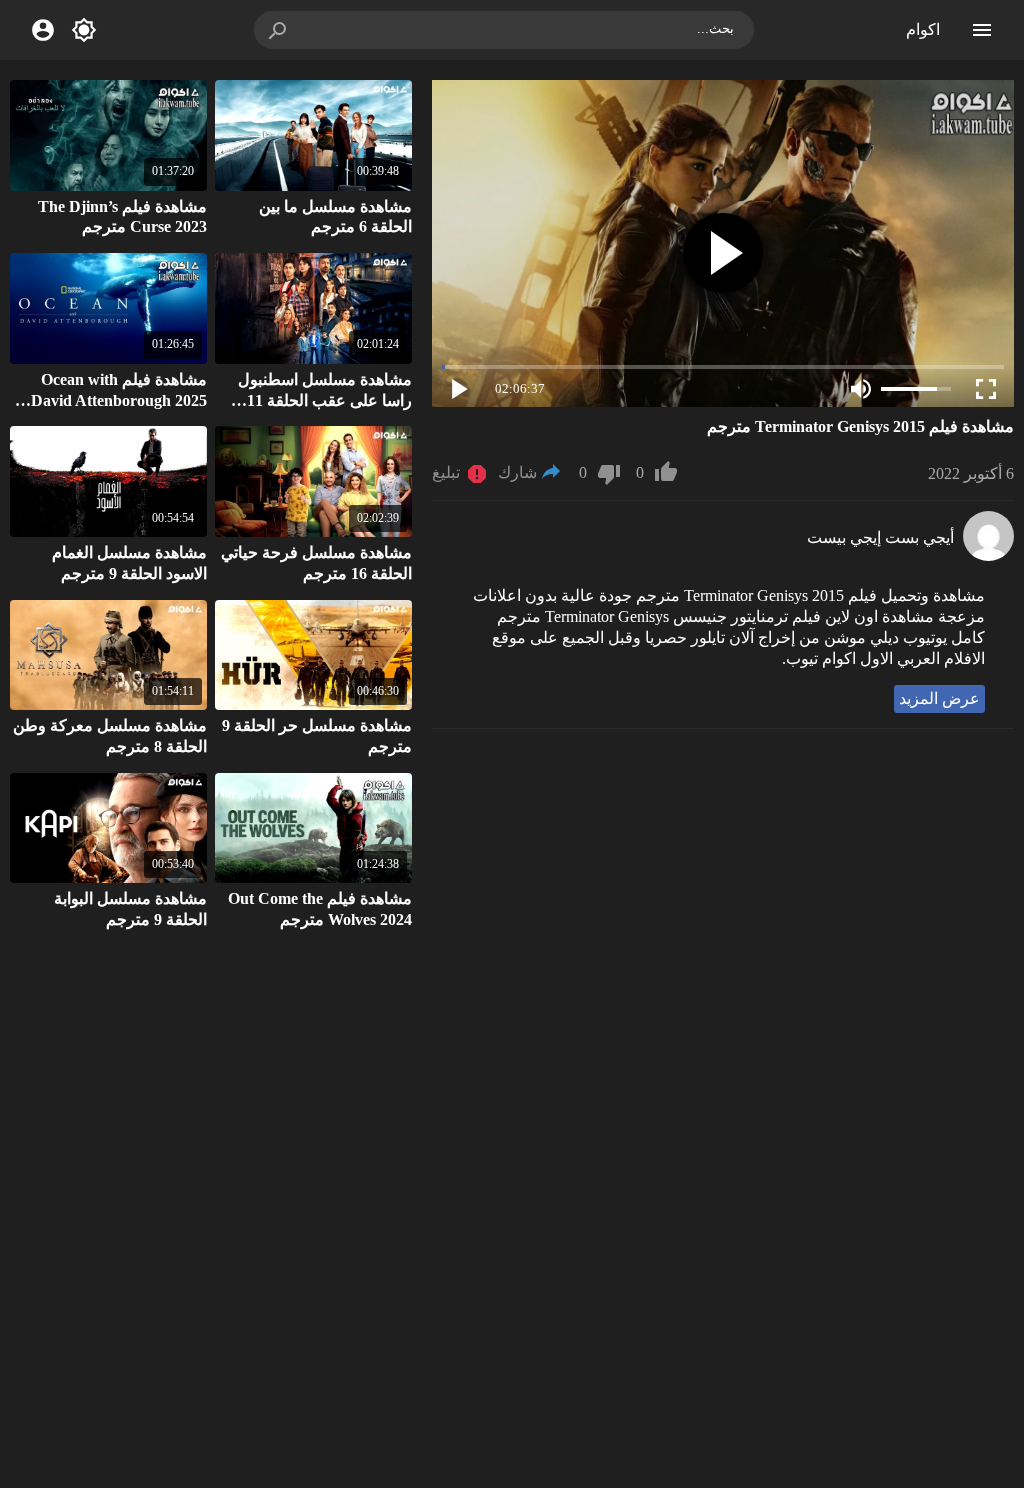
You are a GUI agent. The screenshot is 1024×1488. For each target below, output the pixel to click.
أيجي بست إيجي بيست (880, 537)
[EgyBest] (988, 555)
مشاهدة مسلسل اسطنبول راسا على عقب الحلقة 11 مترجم (325, 400)
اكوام (923, 29)
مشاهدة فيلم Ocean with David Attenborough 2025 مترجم (119, 400)
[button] (279, 30)
